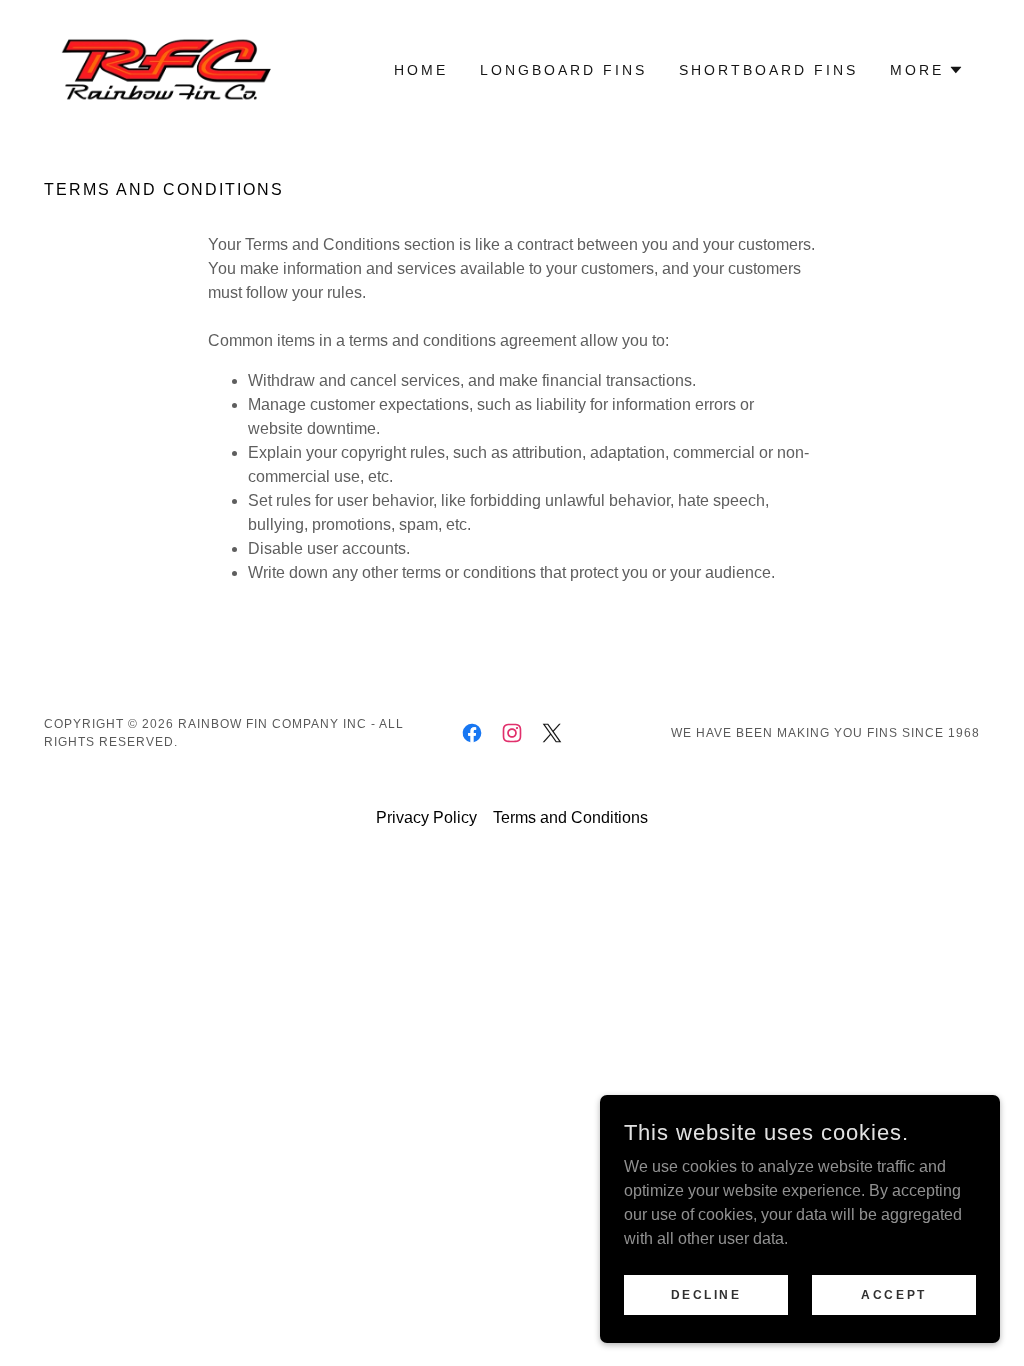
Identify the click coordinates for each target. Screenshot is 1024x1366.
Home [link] (421, 70)
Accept (893, 1294)
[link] (161, 68)
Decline (706, 1294)
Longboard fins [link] (563, 70)
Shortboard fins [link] (768, 70)
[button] (927, 70)
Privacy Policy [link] (426, 817)
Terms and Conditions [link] (570, 817)
